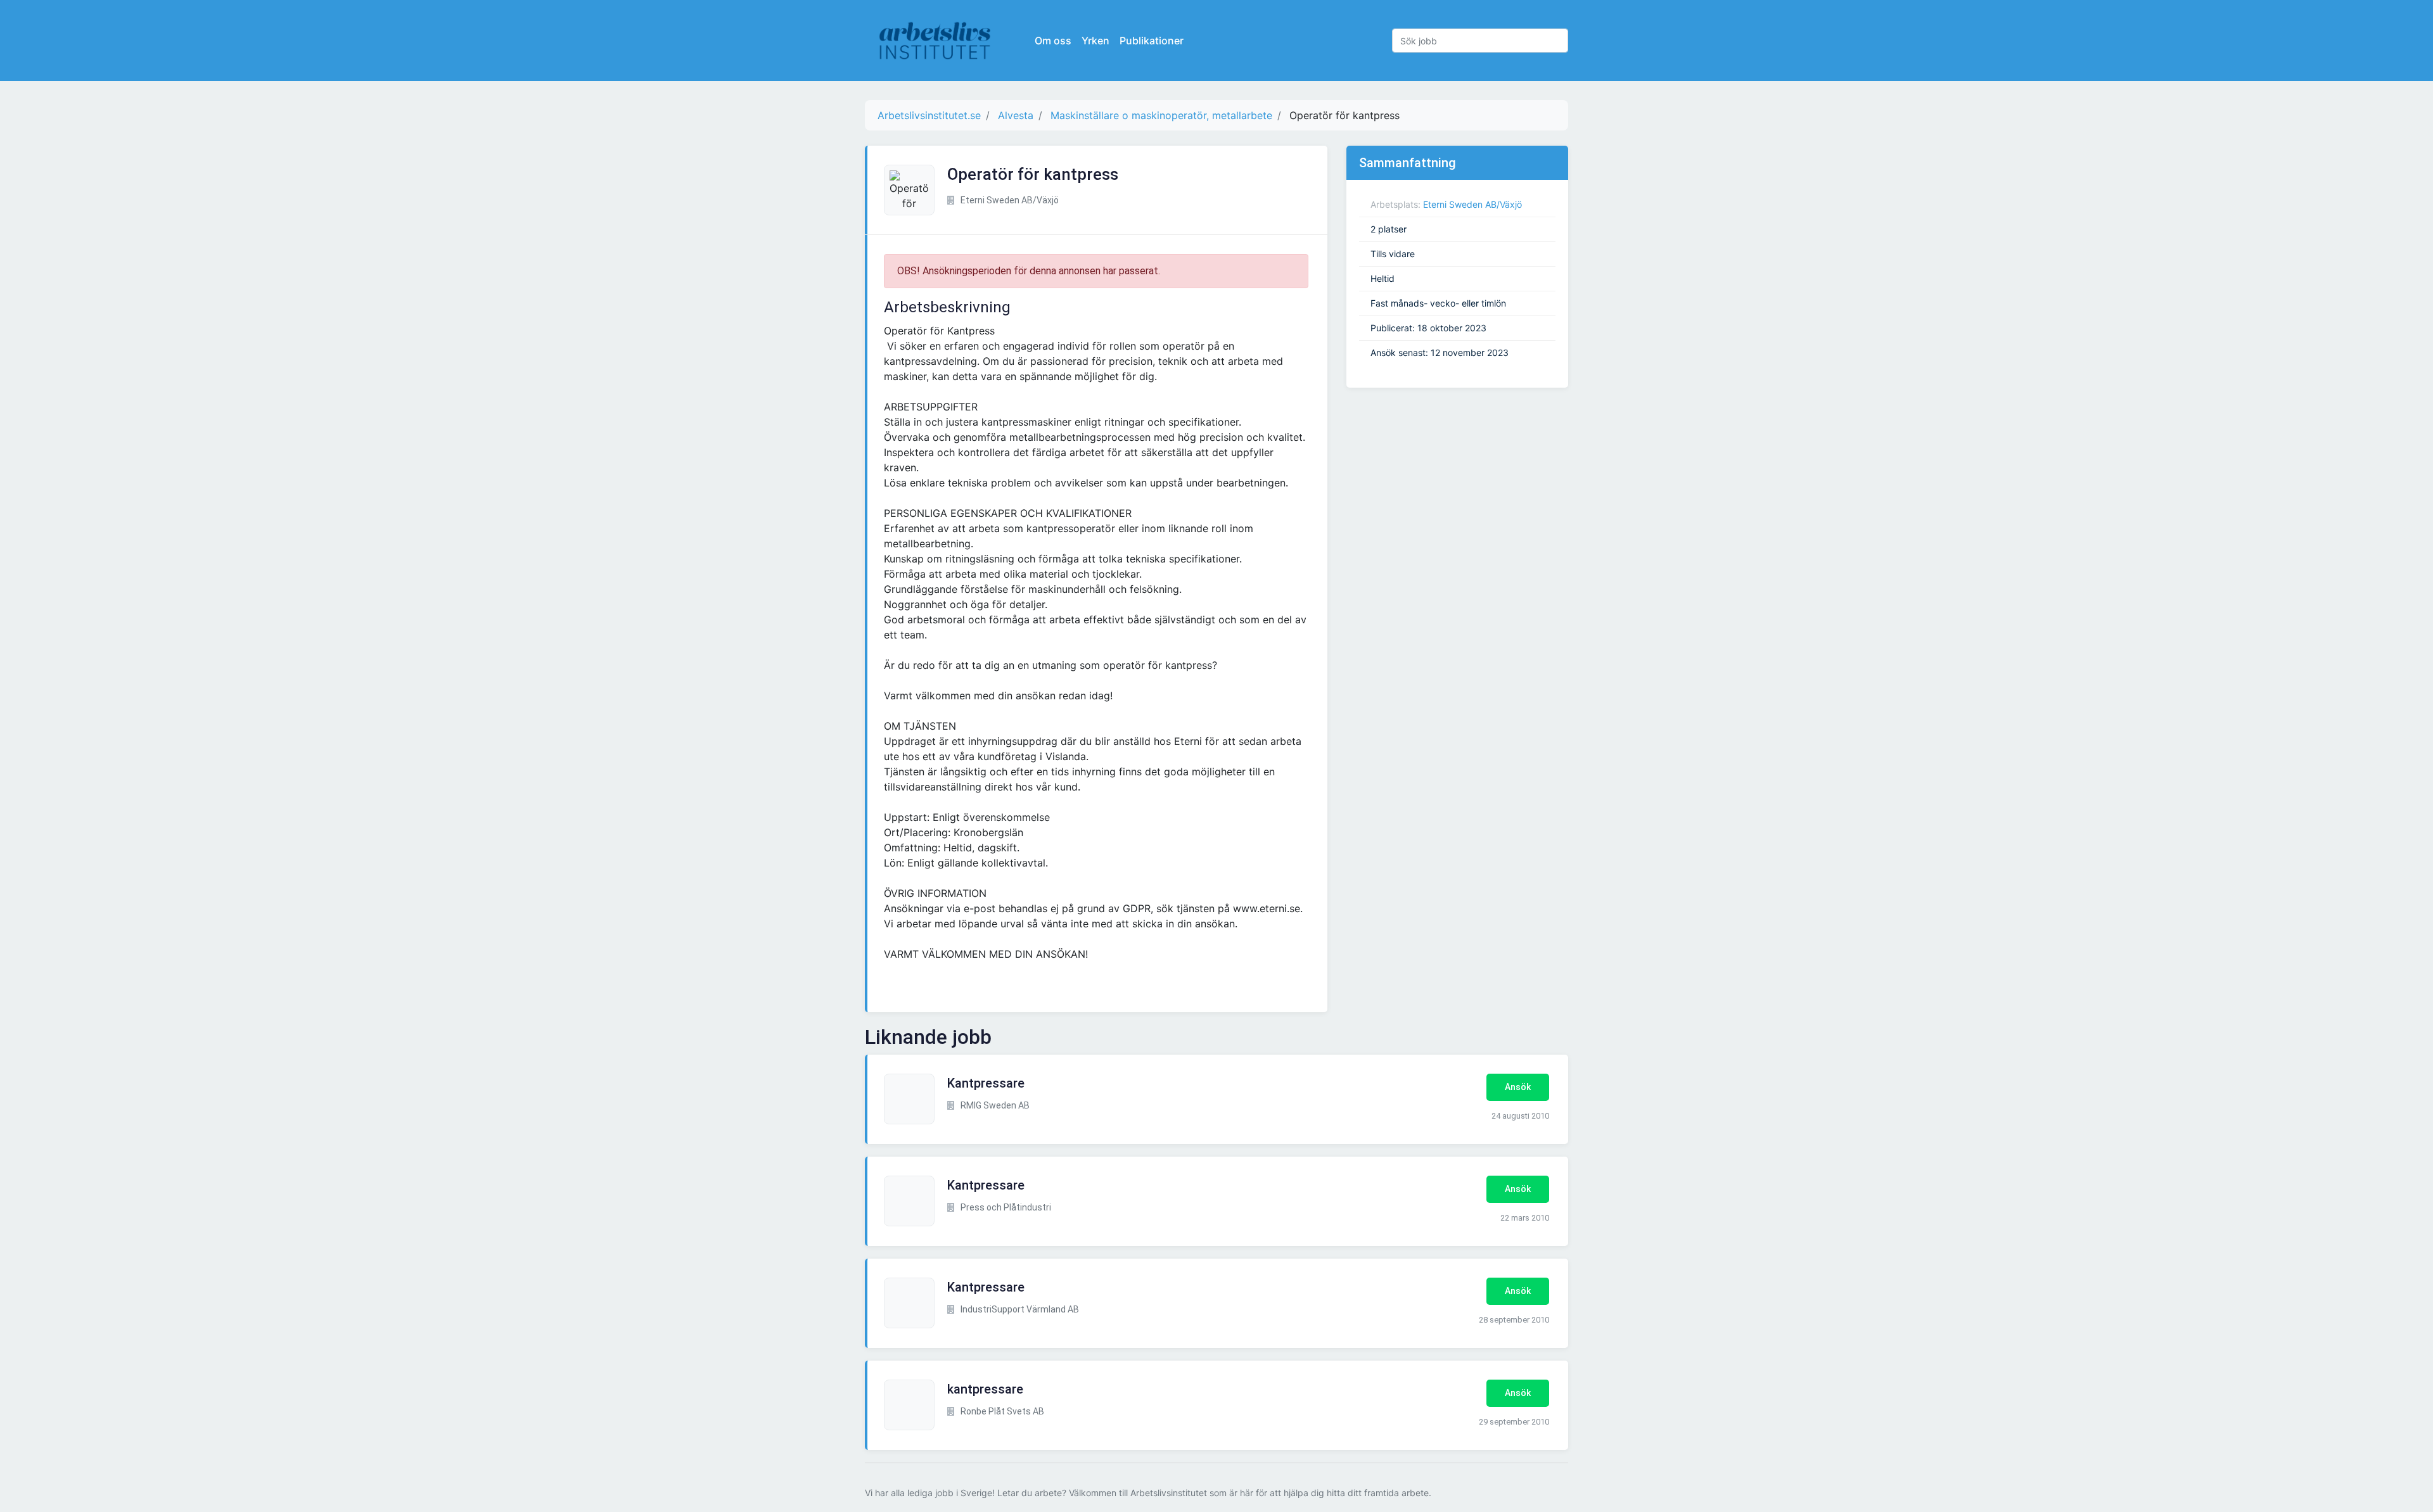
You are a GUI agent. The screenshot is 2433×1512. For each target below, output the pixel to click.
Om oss (1053, 41)
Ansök (1518, 1087)
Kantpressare (986, 1083)
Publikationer (1152, 41)
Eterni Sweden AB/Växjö (1472, 204)
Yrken (1095, 41)
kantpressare (985, 1389)
